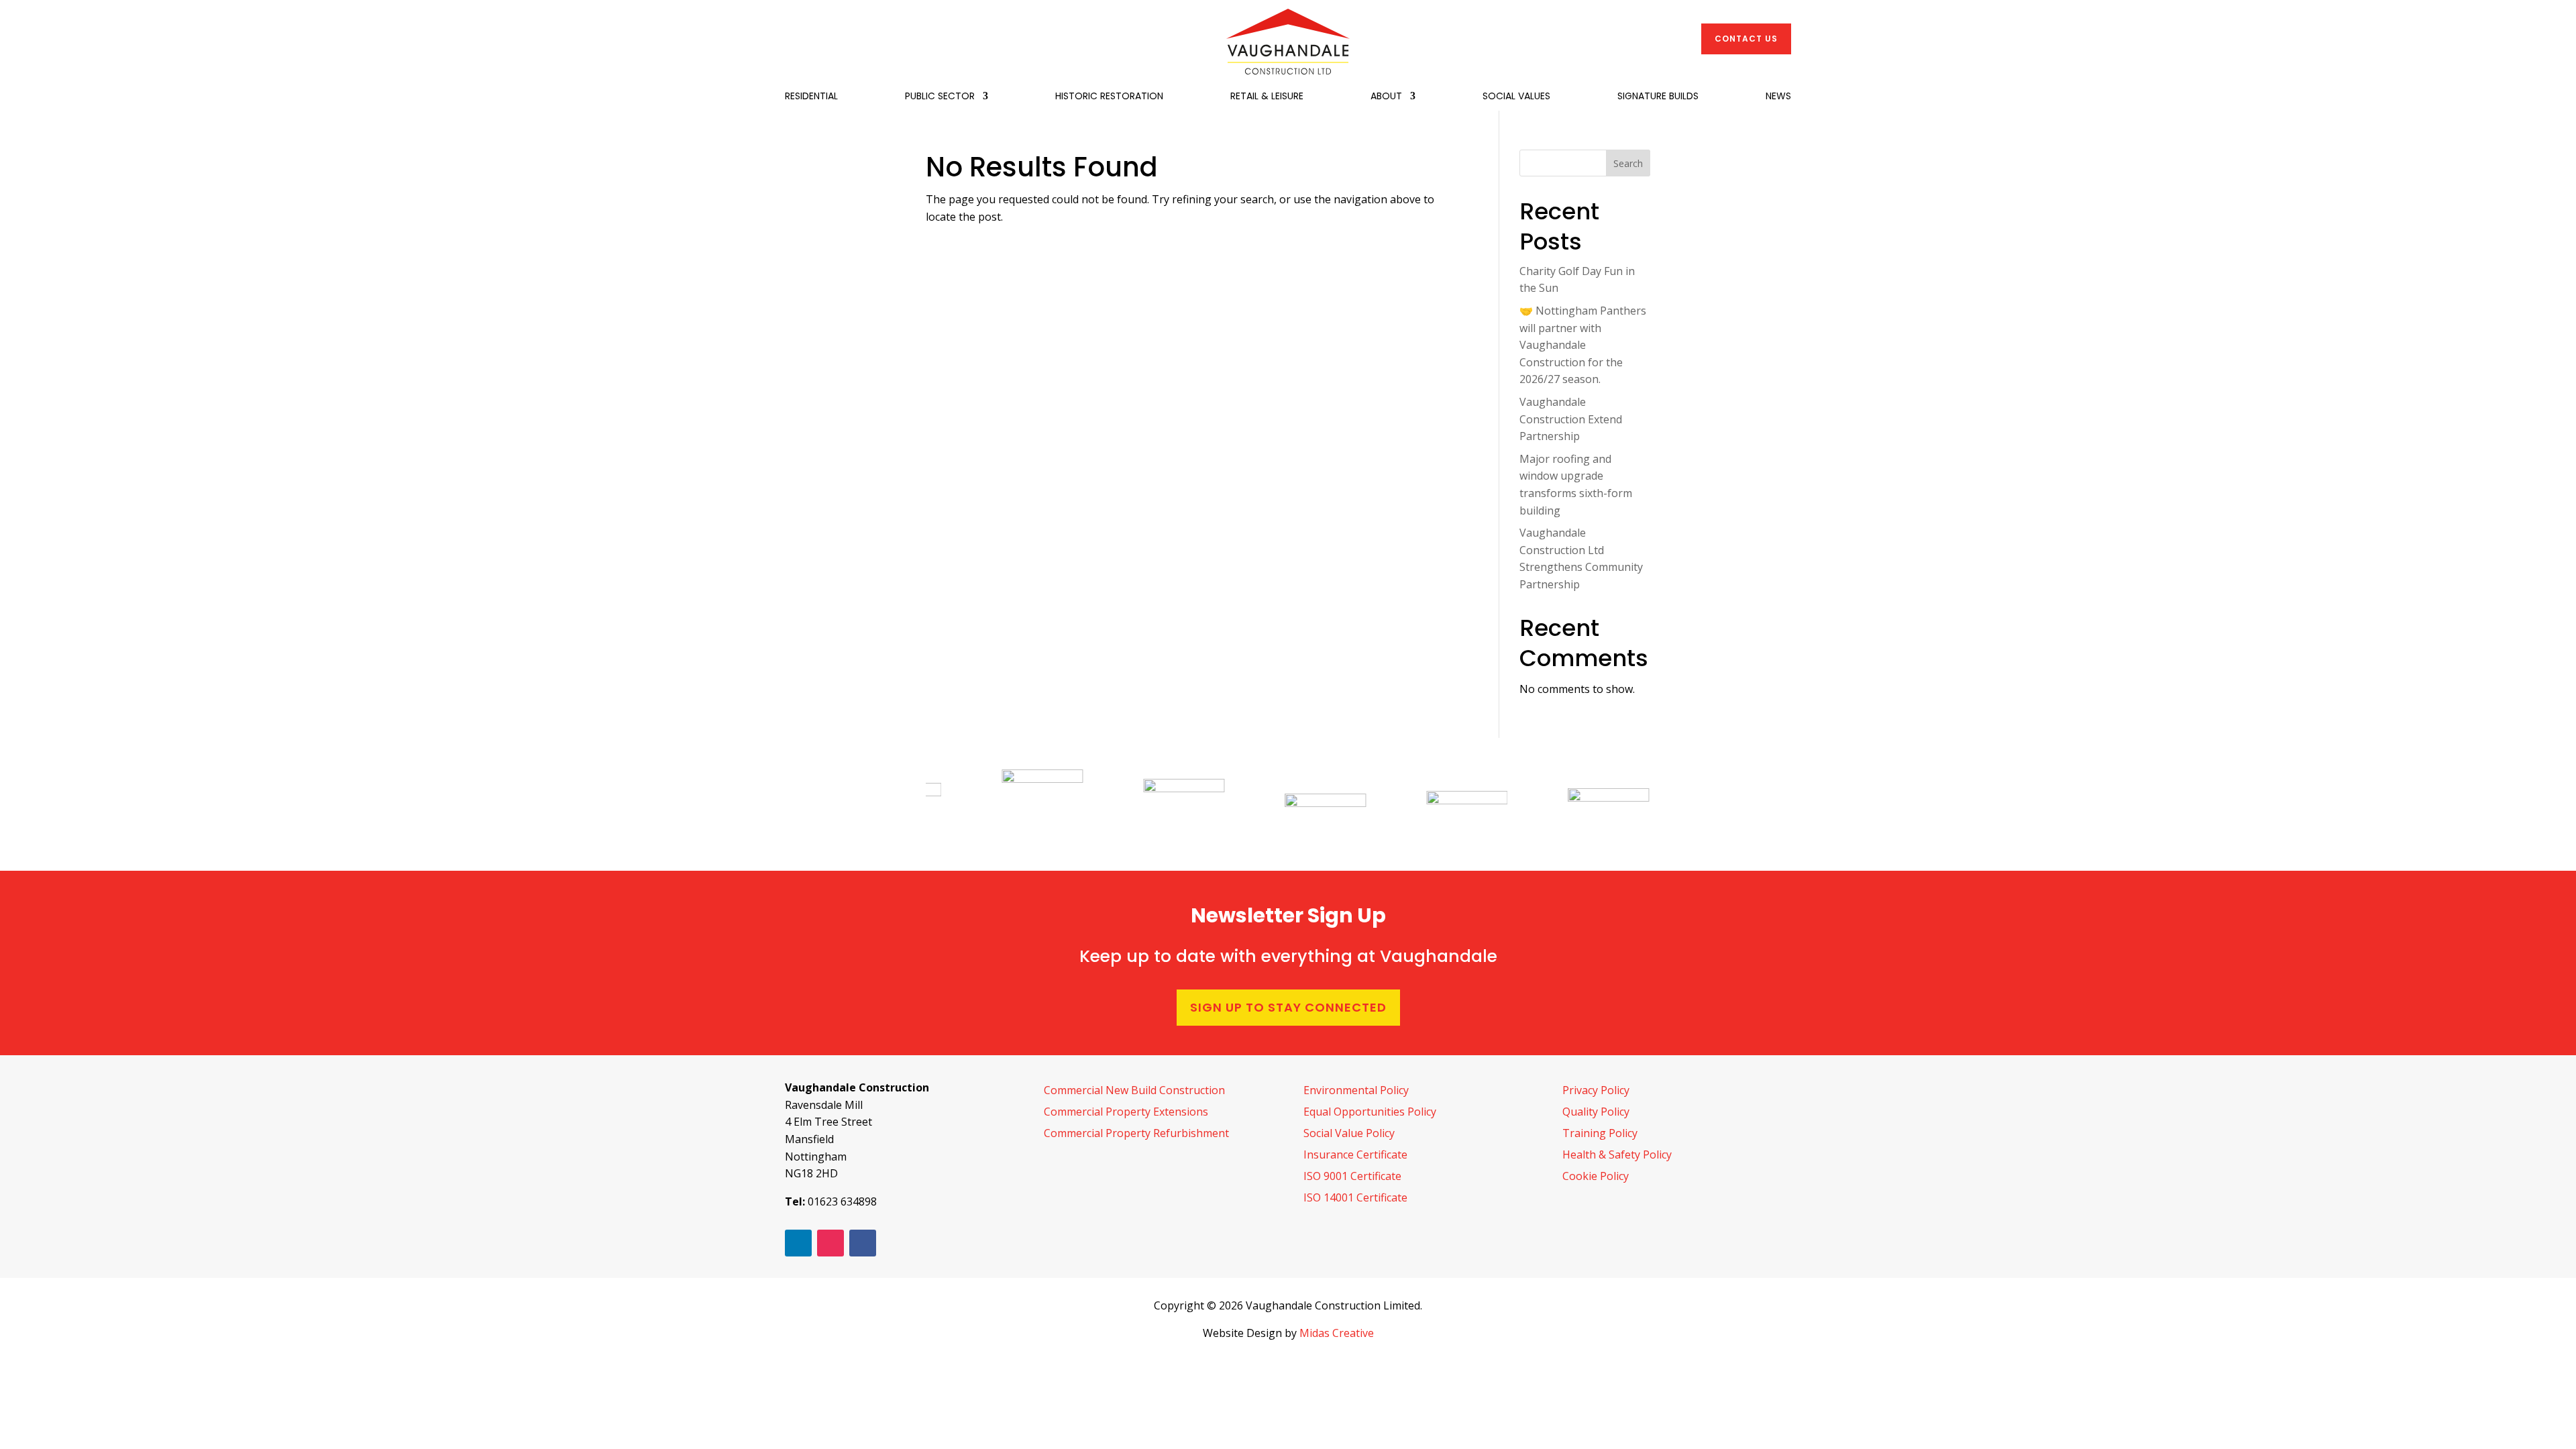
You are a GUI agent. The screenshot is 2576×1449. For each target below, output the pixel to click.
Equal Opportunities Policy (1370, 1112)
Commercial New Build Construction (1134, 1090)
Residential (811, 97)
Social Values (1516, 97)
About (1386, 97)
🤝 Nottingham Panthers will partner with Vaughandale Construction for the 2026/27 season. (1583, 345)
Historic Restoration (1109, 97)
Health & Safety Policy (1617, 1155)
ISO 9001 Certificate (1352, 1176)
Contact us (1746, 39)
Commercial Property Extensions (1126, 1112)
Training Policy (1600, 1133)
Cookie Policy (1596, 1176)
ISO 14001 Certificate (1355, 1197)
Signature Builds (1658, 97)
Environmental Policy (1356, 1090)
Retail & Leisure (1267, 97)
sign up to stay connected (1288, 1007)
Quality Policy (1596, 1112)
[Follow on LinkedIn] (798, 1243)
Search (1628, 163)
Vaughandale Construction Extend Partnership (1571, 419)
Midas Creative (1337, 1333)
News (1778, 97)
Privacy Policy (1596, 1090)
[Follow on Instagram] (830, 1243)
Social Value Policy (1349, 1133)
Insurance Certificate (1355, 1155)
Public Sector (940, 97)
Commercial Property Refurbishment (1136, 1133)
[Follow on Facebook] (863, 1243)
